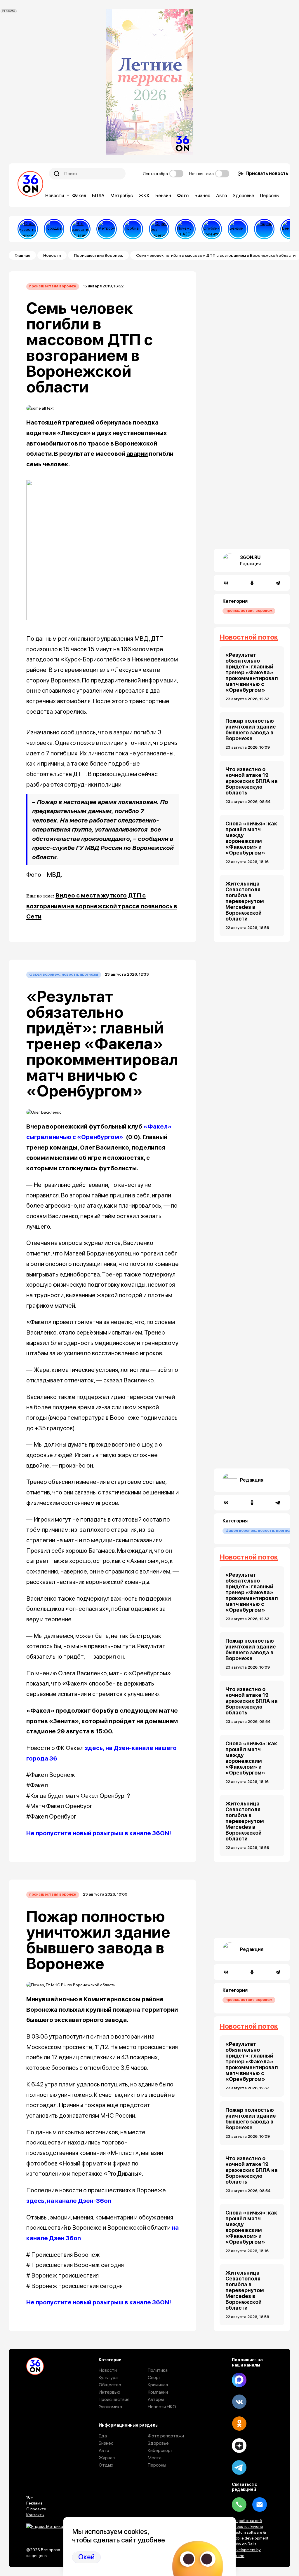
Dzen (239, 2446)
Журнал (107, 2458)
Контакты (35, 2515)
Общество (110, 2385)
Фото (183, 196)
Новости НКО (162, 2407)
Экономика (110, 2407)
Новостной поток (249, 637)
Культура (108, 2377)
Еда (103, 2436)
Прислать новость (267, 173)
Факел (79, 196)
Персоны (270, 196)
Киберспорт (160, 2450)
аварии (137, 454)
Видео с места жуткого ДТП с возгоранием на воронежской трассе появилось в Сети (102, 906)
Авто (221, 196)
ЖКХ (144, 196)
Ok (239, 2424)
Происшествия (114, 2399)
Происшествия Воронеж (98, 255)
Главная (22, 255)
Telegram (239, 2467)
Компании (158, 2392)
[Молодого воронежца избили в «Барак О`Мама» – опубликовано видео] (264, 229)
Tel (239, 2505)
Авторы (156, 2399)
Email (260, 2505)
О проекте (36, 2509)
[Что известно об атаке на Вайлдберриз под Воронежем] (80, 229)
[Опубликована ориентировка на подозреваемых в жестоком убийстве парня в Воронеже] (212, 229)
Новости (55, 196)
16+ (30, 2497)
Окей (86, 2557)
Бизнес (202, 196)
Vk (239, 2402)
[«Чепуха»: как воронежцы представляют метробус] (107, 229)
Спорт (154, 2377)
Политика (158, 2370)
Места (155, 2458)
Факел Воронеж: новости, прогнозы (64, 974)
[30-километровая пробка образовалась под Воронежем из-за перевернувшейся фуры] (133, 229)
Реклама (34, 2503)
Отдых (106, 2465)
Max (239, 2380)
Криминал (158, 2385)
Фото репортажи (166, 2436)
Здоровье (243, 196)
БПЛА (98, 196)
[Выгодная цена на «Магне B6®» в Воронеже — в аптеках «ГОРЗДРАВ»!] (54, 229)
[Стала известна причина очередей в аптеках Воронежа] (28, 229)
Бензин (163, 196)
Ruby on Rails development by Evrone (246, 2550)
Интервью (109, 2392)
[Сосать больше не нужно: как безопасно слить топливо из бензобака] (238, 229)
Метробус (122, 196)
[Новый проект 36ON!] (159, 229)
